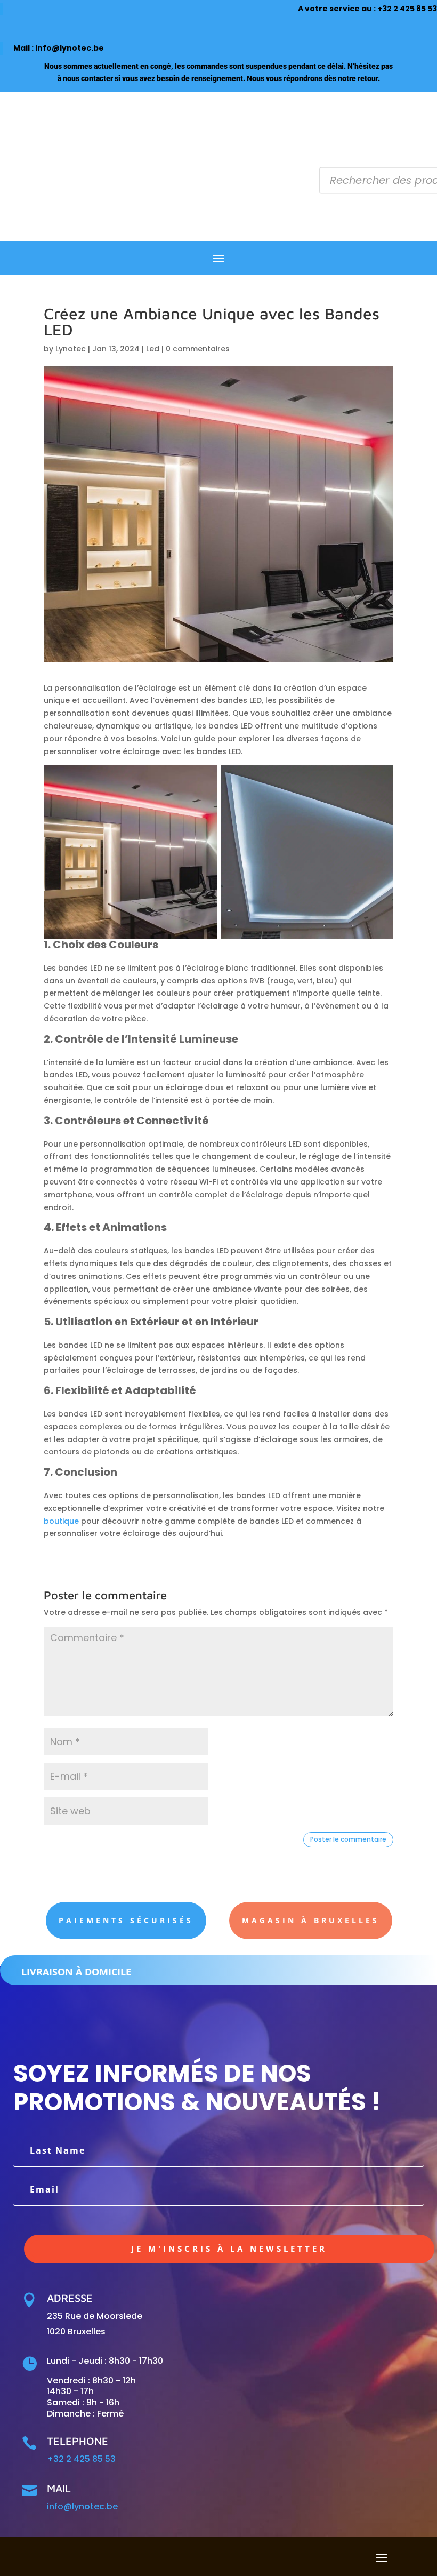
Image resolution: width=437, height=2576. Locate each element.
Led (153, 349)
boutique (61, 1521)
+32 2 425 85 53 (407, 9)
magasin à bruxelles (311, 1920)
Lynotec (71, 349)
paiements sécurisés (126, 1920)
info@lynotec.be (70, 48)
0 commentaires (198, 349)
